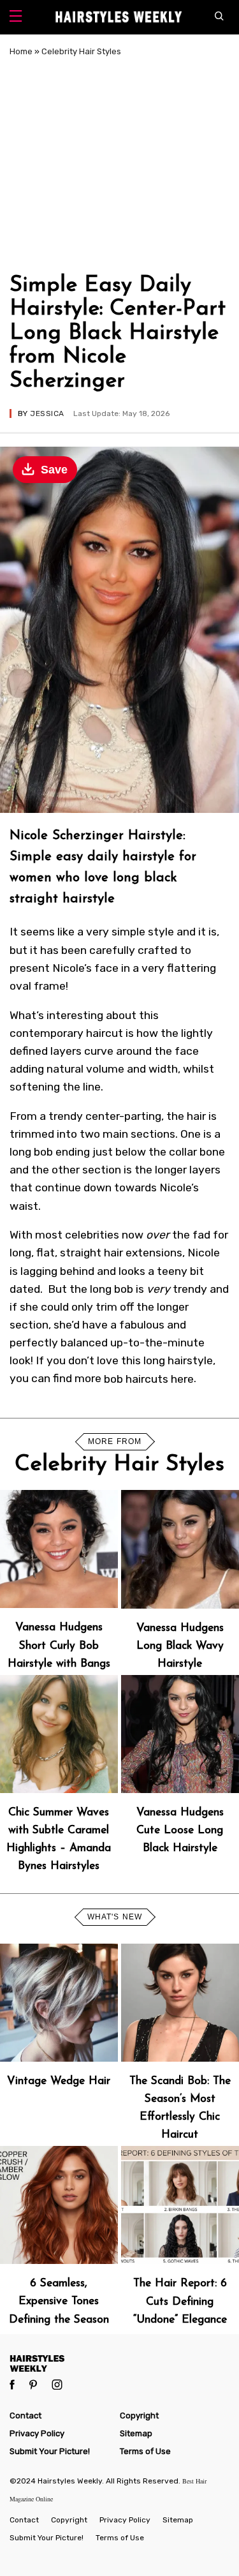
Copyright (139, 2416)
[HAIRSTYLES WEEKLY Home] (119, 2363)
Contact (25, 2416)
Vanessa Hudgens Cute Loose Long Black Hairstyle (180, 1830)
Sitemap (136, 2433)
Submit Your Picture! (50, 2451)
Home (21, 51)
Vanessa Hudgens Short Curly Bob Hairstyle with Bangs (59, 1645)
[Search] (222, 17)
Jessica (47, 413)
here (182, 1378)
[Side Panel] (16, 18)
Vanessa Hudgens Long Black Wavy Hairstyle (180, 1646)
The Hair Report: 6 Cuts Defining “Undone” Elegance (180, 2301)
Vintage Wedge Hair (59, 2081)
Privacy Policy (37, 2433)
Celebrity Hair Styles (81, 51)
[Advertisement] (119, 163)
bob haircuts (136, 1378)
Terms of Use (145, 2451)
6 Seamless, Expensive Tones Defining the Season (59, 2301)
